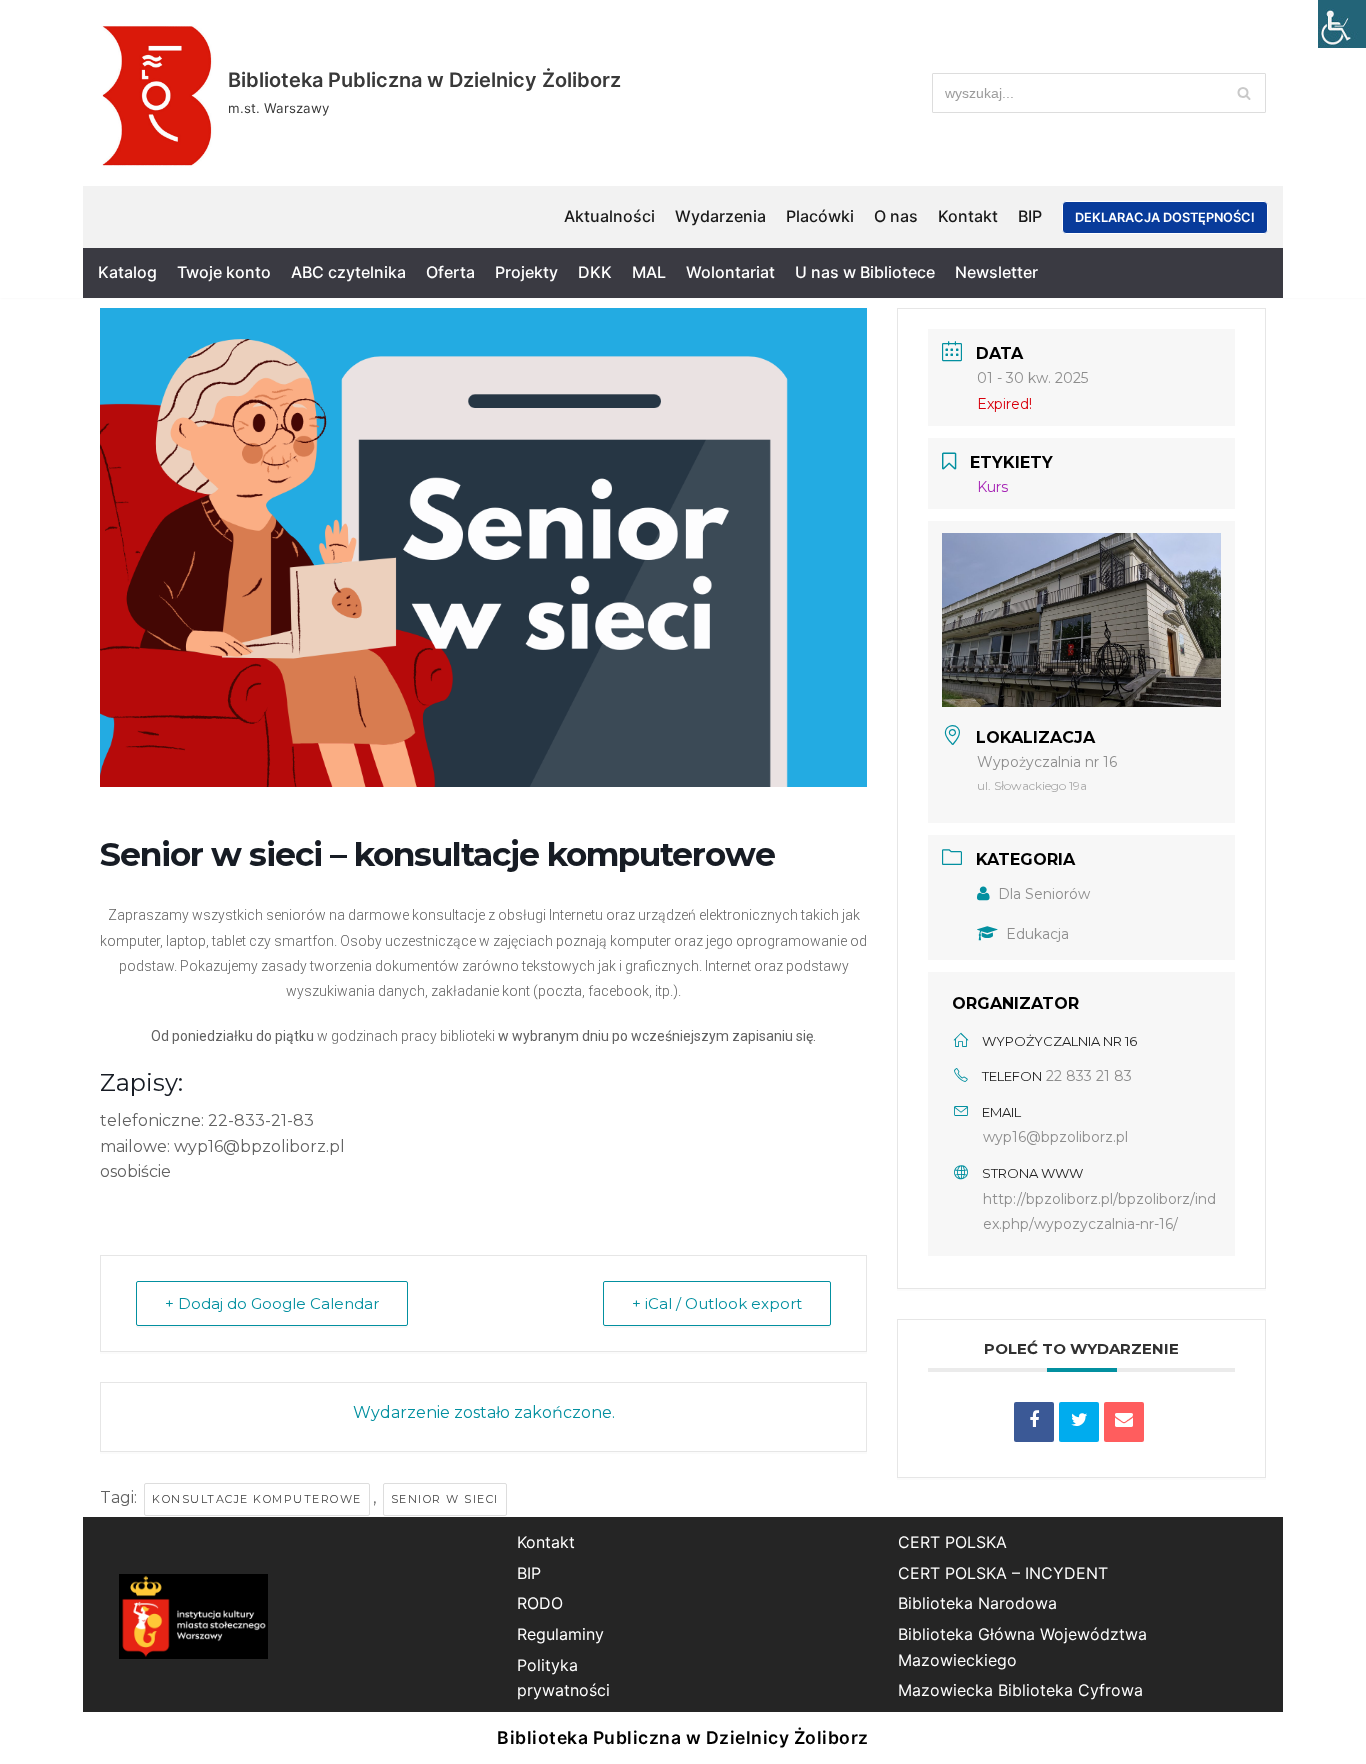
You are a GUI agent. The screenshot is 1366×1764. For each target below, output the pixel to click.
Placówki (820, 216)
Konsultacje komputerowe (257, 1499)
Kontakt (968, 216)
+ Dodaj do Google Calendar (272, 1303)
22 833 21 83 (1089, 1076)
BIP (1030, 216)
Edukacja (1037, 934)
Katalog (127, 272)
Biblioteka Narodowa (977, 1603)
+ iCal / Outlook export (717, 1303)
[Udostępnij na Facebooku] (1034, 1422)
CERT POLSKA (952, 1542)
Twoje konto (224, 272)
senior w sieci (445, 1499)
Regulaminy (560, 1634)
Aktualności (609, 216)
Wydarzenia (720, 216)
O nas (896, 216)
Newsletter (996, 272)
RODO (540, 1603)
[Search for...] (1099, 93)
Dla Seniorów (1044, 894)
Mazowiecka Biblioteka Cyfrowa (1020, 1690)
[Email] (1124, 1422)
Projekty (526, 272)
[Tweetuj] (1079, 1422)
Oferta (450, 272)
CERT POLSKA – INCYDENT (1003, 1573)
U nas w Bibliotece (865, 272)
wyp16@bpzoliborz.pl (1055, 1137)
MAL (649, 272)
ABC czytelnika (348, 272)
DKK (595, 272)
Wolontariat (730, 272)
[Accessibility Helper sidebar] (1342, 24)
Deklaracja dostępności (1165, 217)
